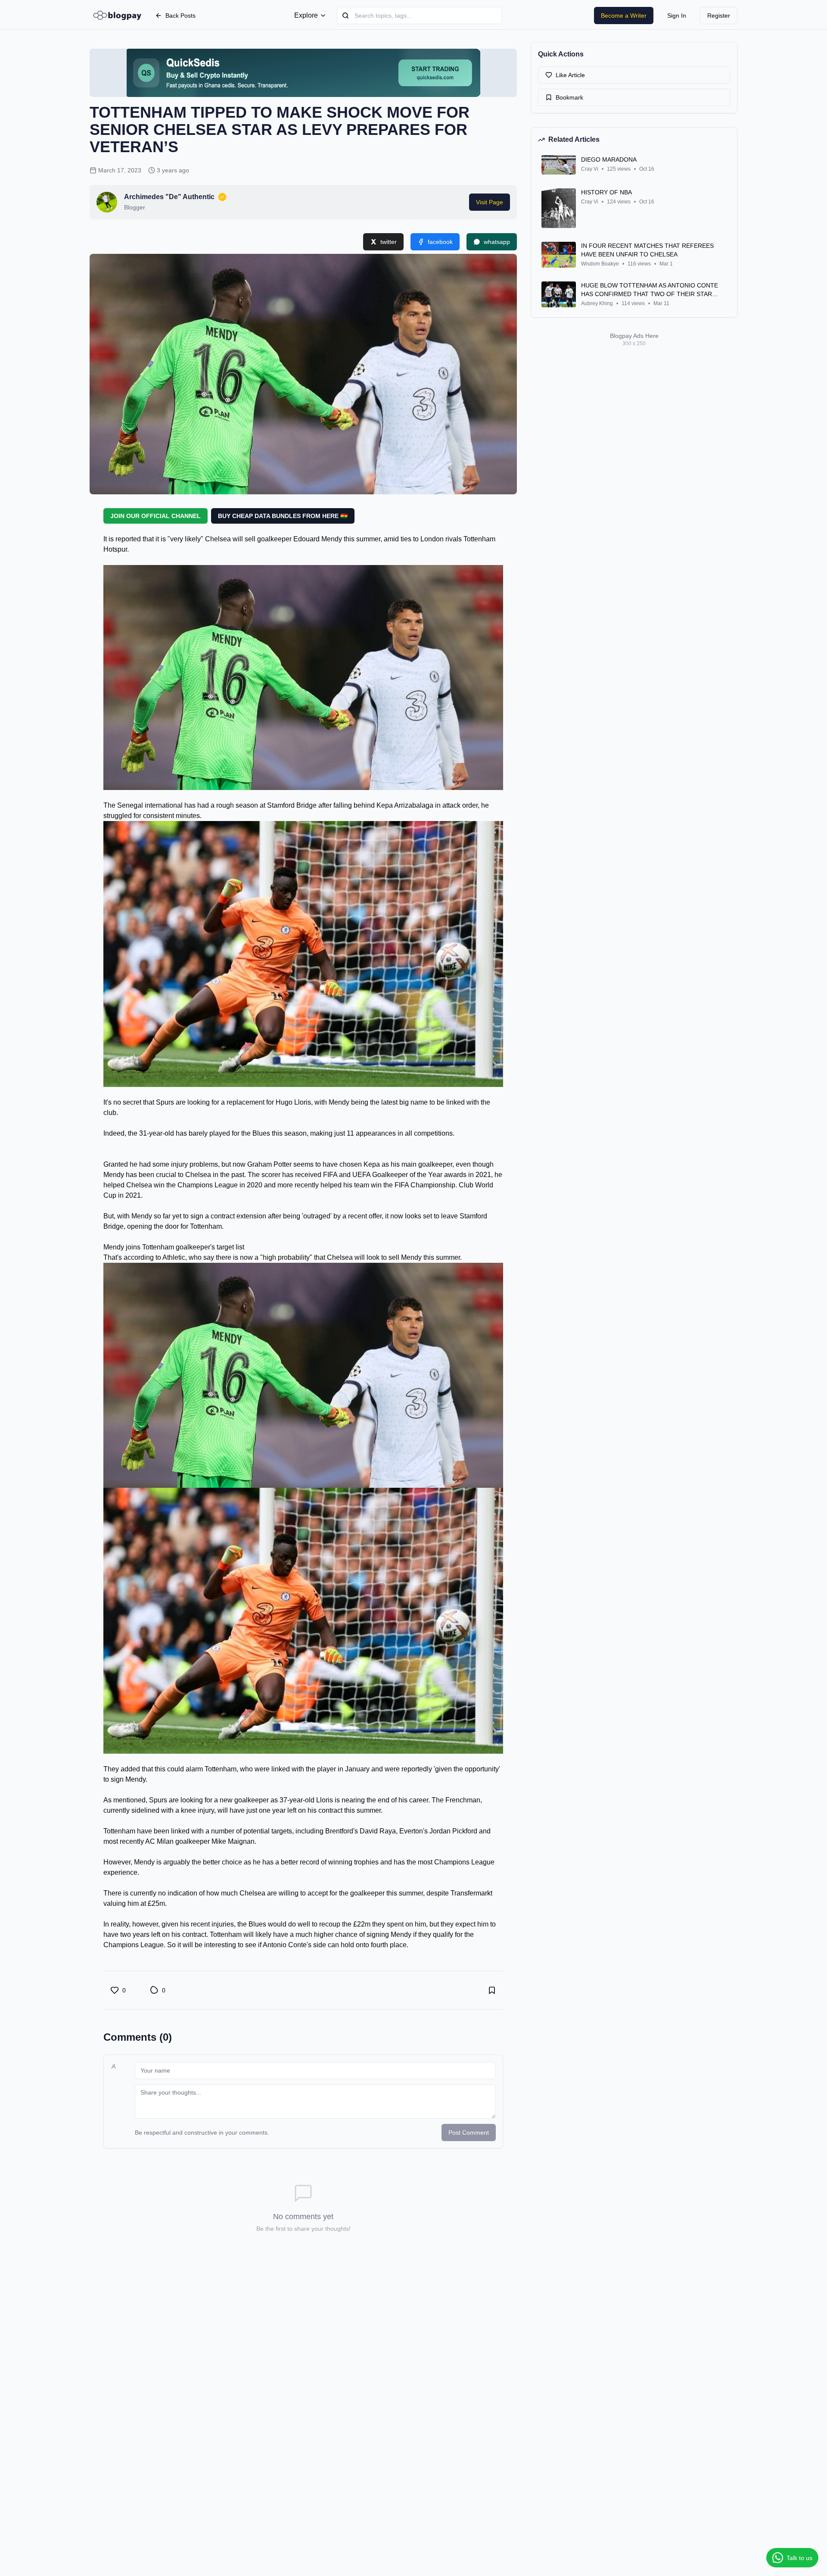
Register (719, 16)
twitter (389, 242)
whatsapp (497, 242)
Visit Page (490, 202)
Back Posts (180, 16)
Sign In (677, 16)
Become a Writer (624, 16)
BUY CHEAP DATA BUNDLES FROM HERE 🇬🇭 (283, 516)
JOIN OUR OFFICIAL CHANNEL (155, 516)
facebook (440, 242)
